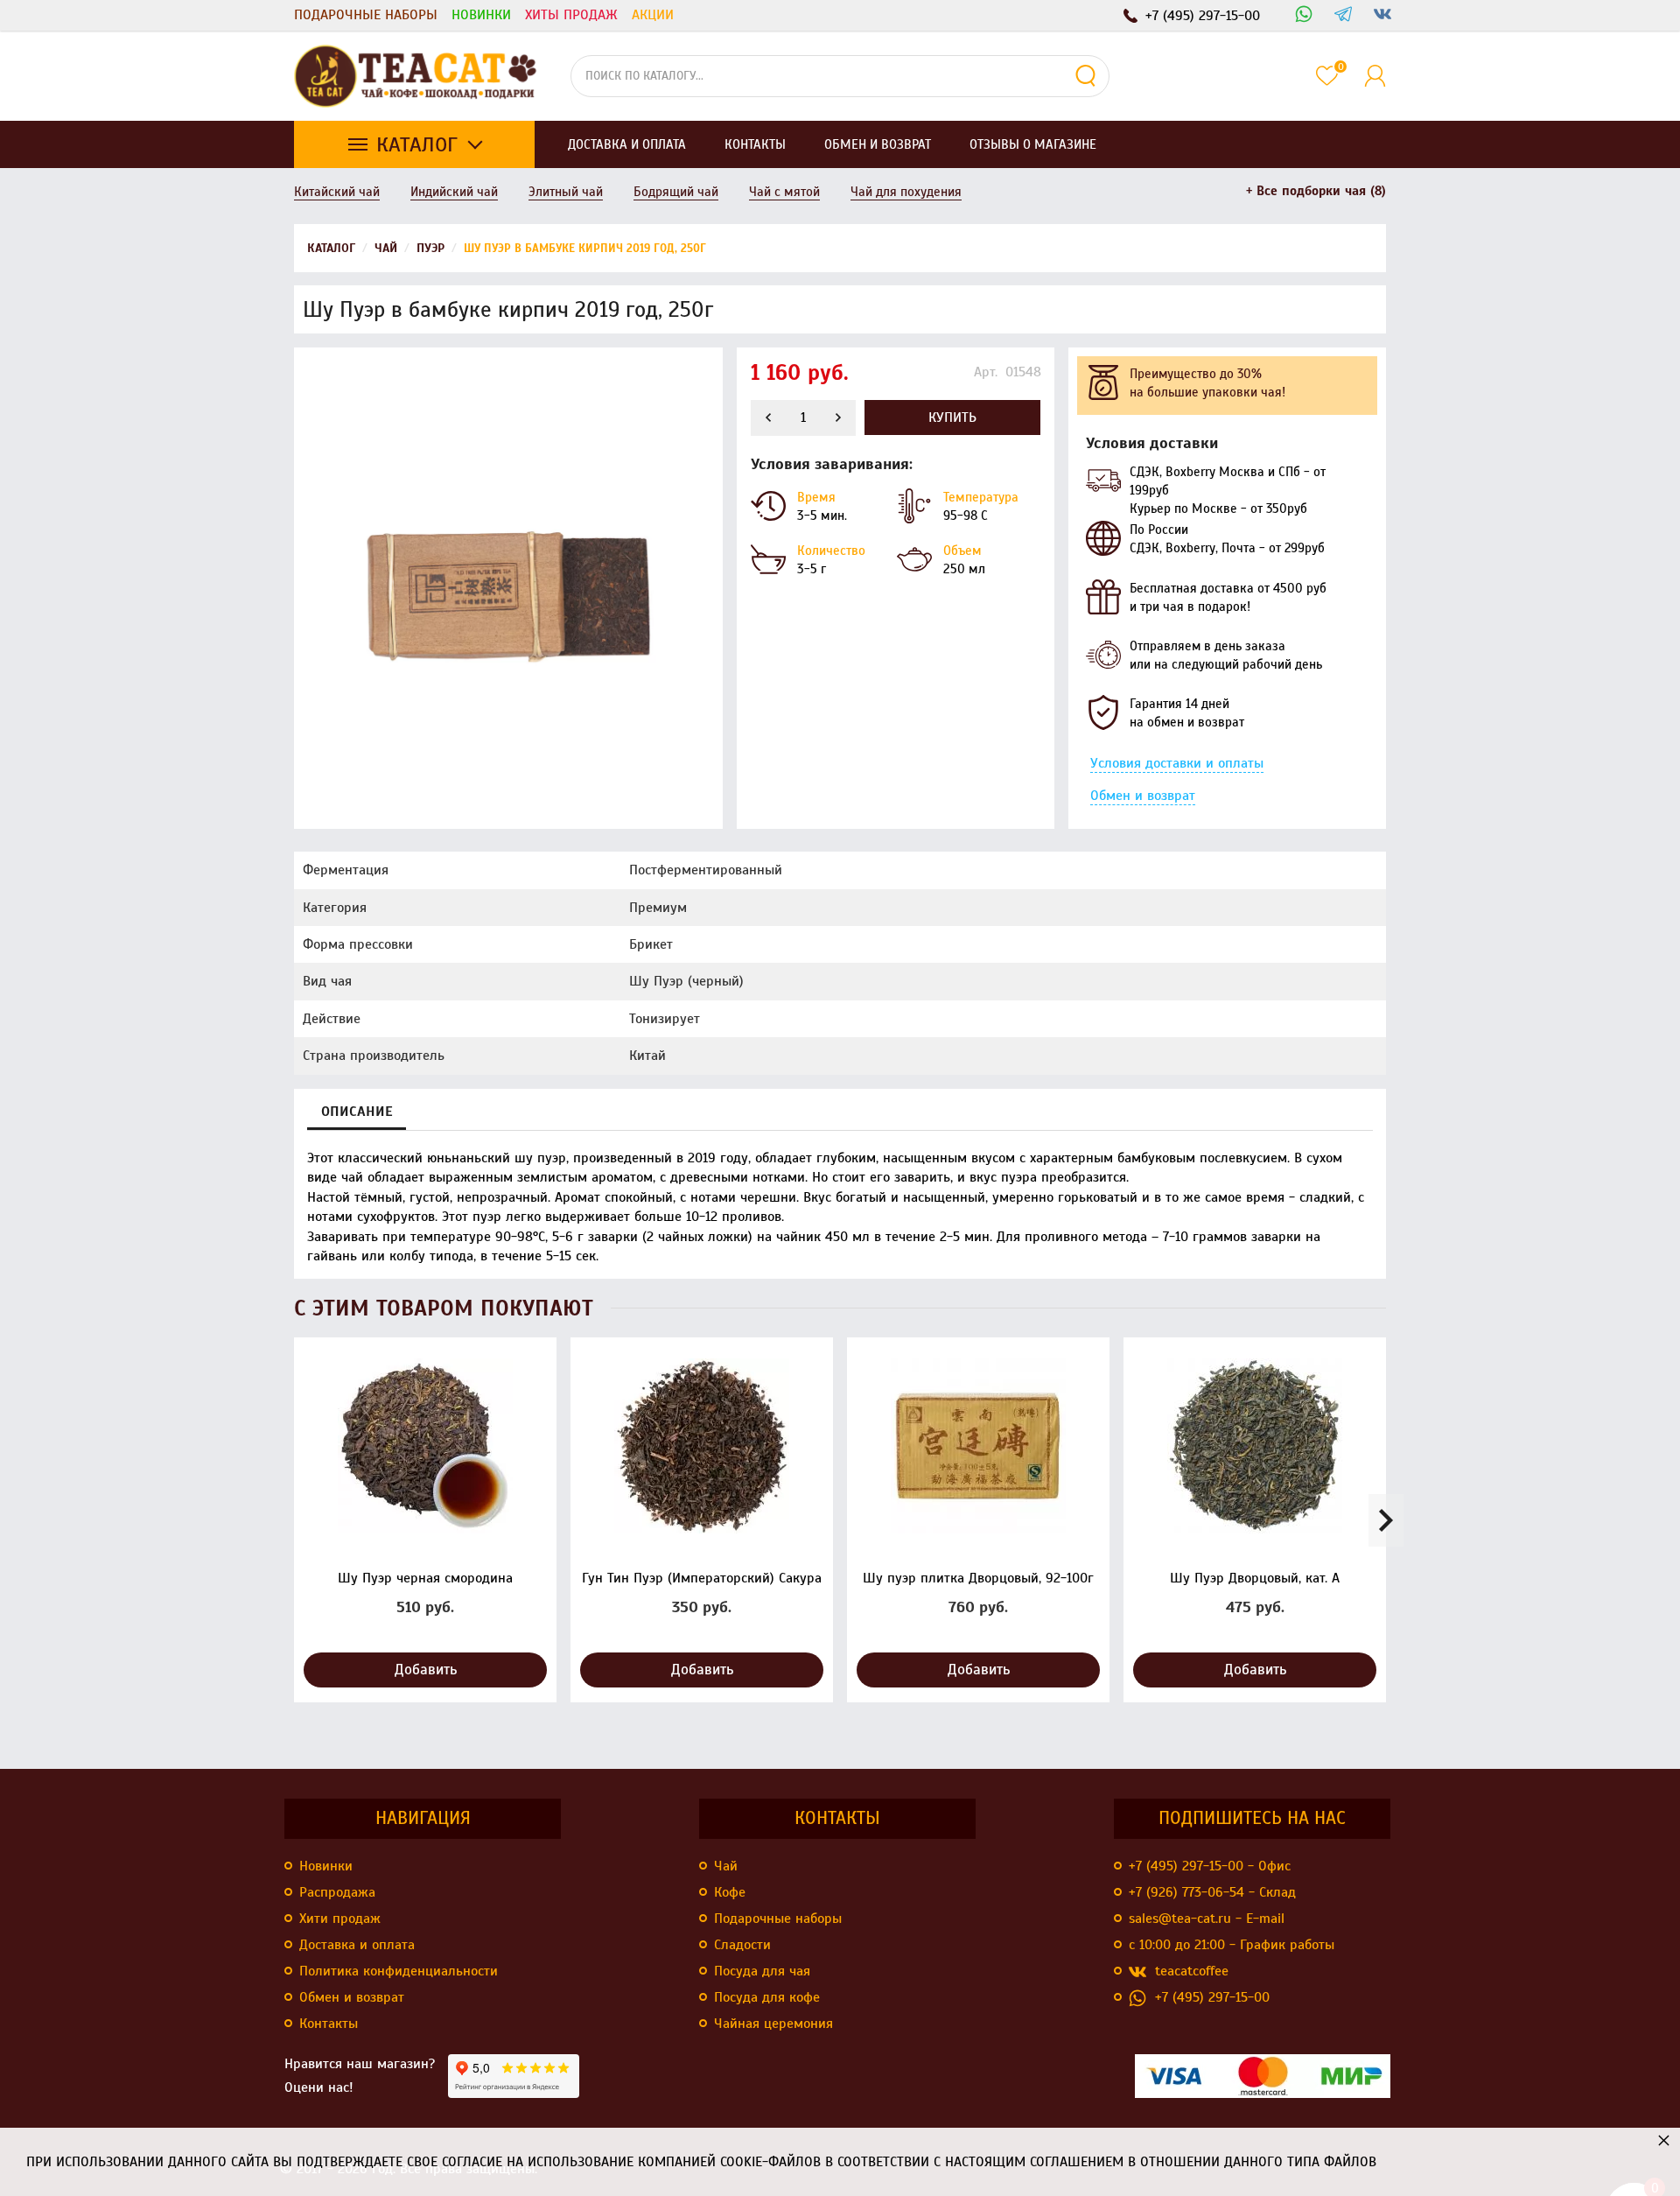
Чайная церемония (773, 2024)
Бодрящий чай (676, 192)
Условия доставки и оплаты (1177, 763)
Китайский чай (337, 192)
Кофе (730, 1892)
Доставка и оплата (357, 1945)
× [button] (1664, 2140)
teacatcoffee (1192, 1971)
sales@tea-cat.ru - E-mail (1207, 1919)
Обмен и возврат (1143, 796)
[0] (1327, 76)
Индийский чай (454, 192)
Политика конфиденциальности (399, 1971)
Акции (653, 15)
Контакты (329, 2024)
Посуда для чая (762, 1971)
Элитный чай (566, 192)
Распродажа (337, 1892)
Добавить (426, 1670)
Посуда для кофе (767, 1997)
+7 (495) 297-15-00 (1212, 1997)
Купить (952, 417)
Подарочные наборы (366, 15)
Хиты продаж (571, 15)
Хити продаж (340, 1919)
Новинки (481, 15)
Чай (726, 1866)
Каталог (417, 144)
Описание (357, 1112)
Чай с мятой (784, 192)
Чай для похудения (906, 192)
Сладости (742, 1945)
